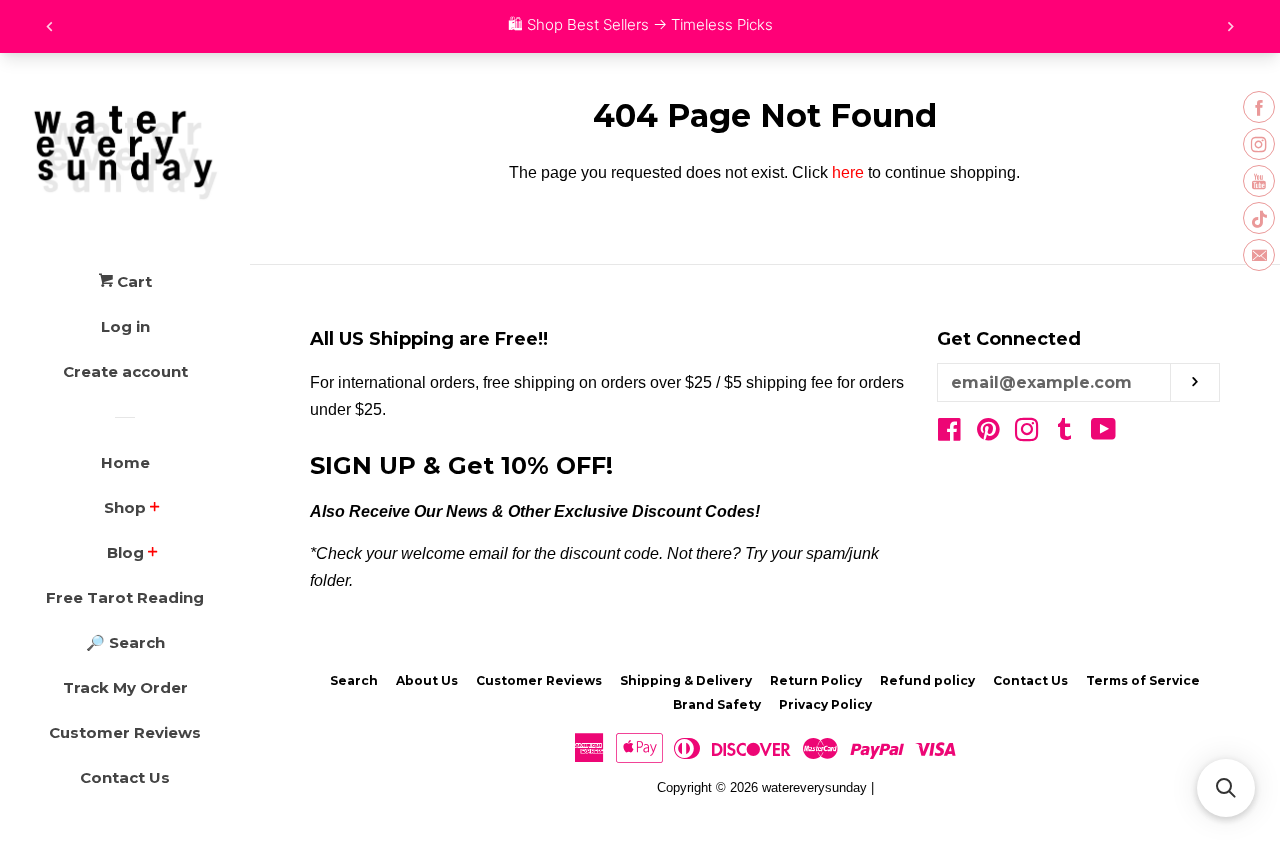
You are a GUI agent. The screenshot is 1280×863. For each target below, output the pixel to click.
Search (354, 680)
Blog (125, 552)
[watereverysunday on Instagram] (1027, 433)
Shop (125, 507)
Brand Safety (717, 704)
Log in (125, 326)
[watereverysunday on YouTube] (1103, 433)
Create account (125, 371)
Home (125, 462)
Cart (132, 281)
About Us (427, 680)
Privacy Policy (825, 704)
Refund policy (927, 680)
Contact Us (125, 777)
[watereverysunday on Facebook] (949, 433)
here (848, 172)
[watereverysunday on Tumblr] (1065, 433)
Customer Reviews (125, 732)
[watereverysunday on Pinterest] (988, 433)
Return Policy (816, 680)
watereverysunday (814, 787)
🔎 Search (125, 642)
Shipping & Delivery (686, 680)
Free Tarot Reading (125, 597)
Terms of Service (1143, 680)
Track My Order (125, 687)
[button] (1226, 788)
